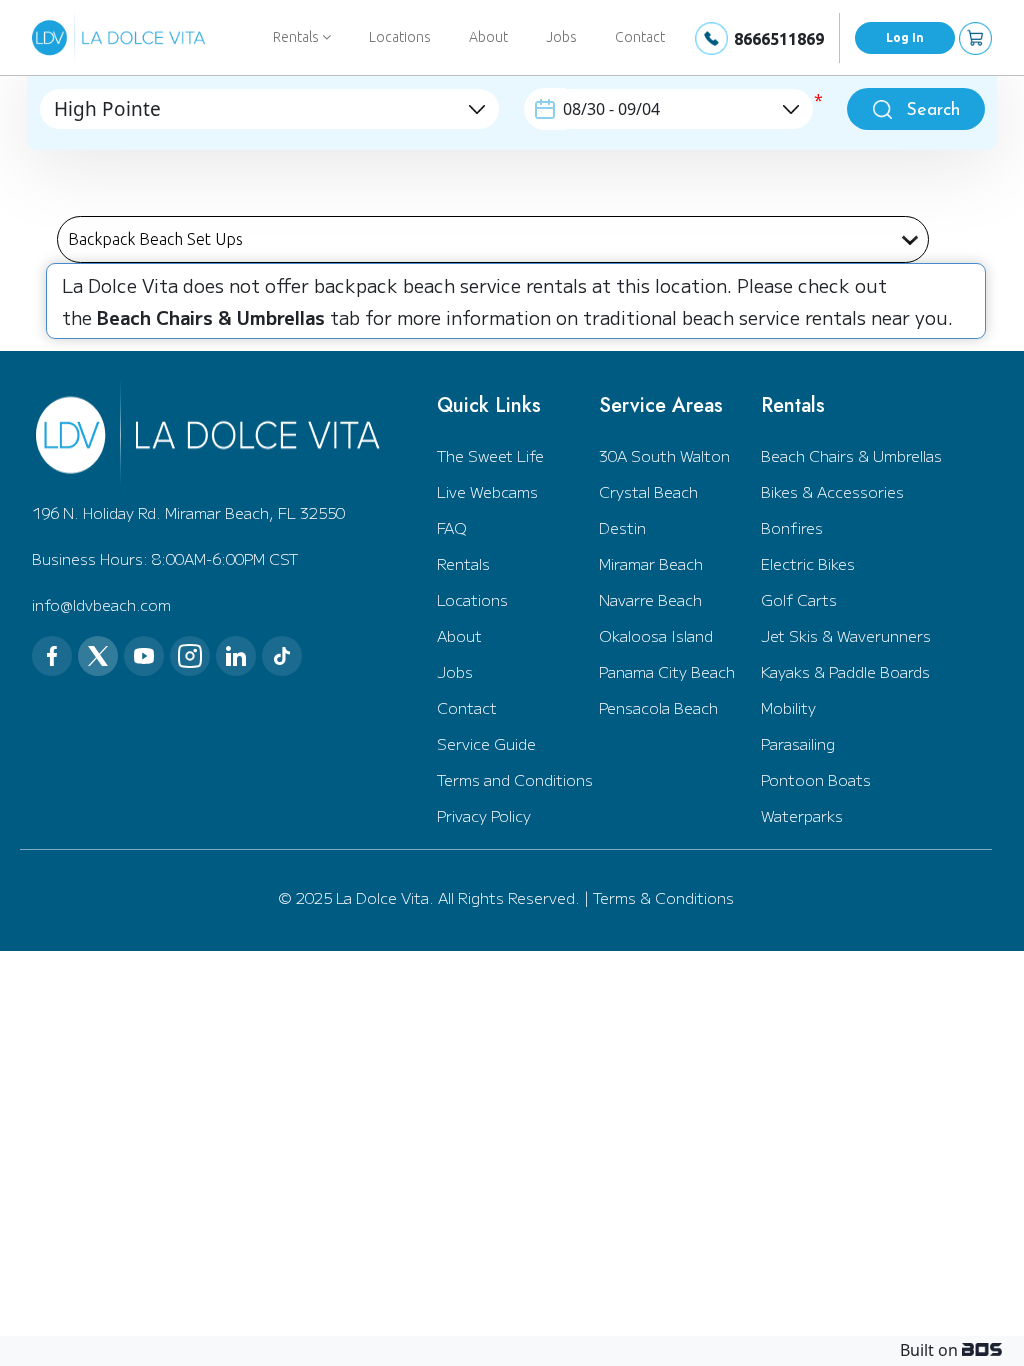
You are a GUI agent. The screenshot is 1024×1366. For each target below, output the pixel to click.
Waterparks (802, 815)
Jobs (561, 37)
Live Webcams (487, 491)
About (488, 37)
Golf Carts (799, 599)
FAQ (452, 527)
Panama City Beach (667, 671)
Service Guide (486, 743)
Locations (400, 37)
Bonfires (792, 527)
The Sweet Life (490, 455)
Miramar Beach (651, 563)
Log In (905, 37)
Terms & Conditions (663, 897)
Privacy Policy (484, 815)
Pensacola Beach (658, 707)
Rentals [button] (297, 37)
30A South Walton (664, 455)
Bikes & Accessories (832, 491)
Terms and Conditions (515, 779)
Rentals (463, 563)
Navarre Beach (650, 599)
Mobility (788, 707)
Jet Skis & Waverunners (846, 635)
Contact (640, 37)
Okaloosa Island (656, 635)
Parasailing (798, 743)
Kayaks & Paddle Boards (845, 671)
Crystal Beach (648, 491)
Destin (622, 527)
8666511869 (779, 39)
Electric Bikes (808, 563)
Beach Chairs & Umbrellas (851, 455)
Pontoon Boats (816, 779)
